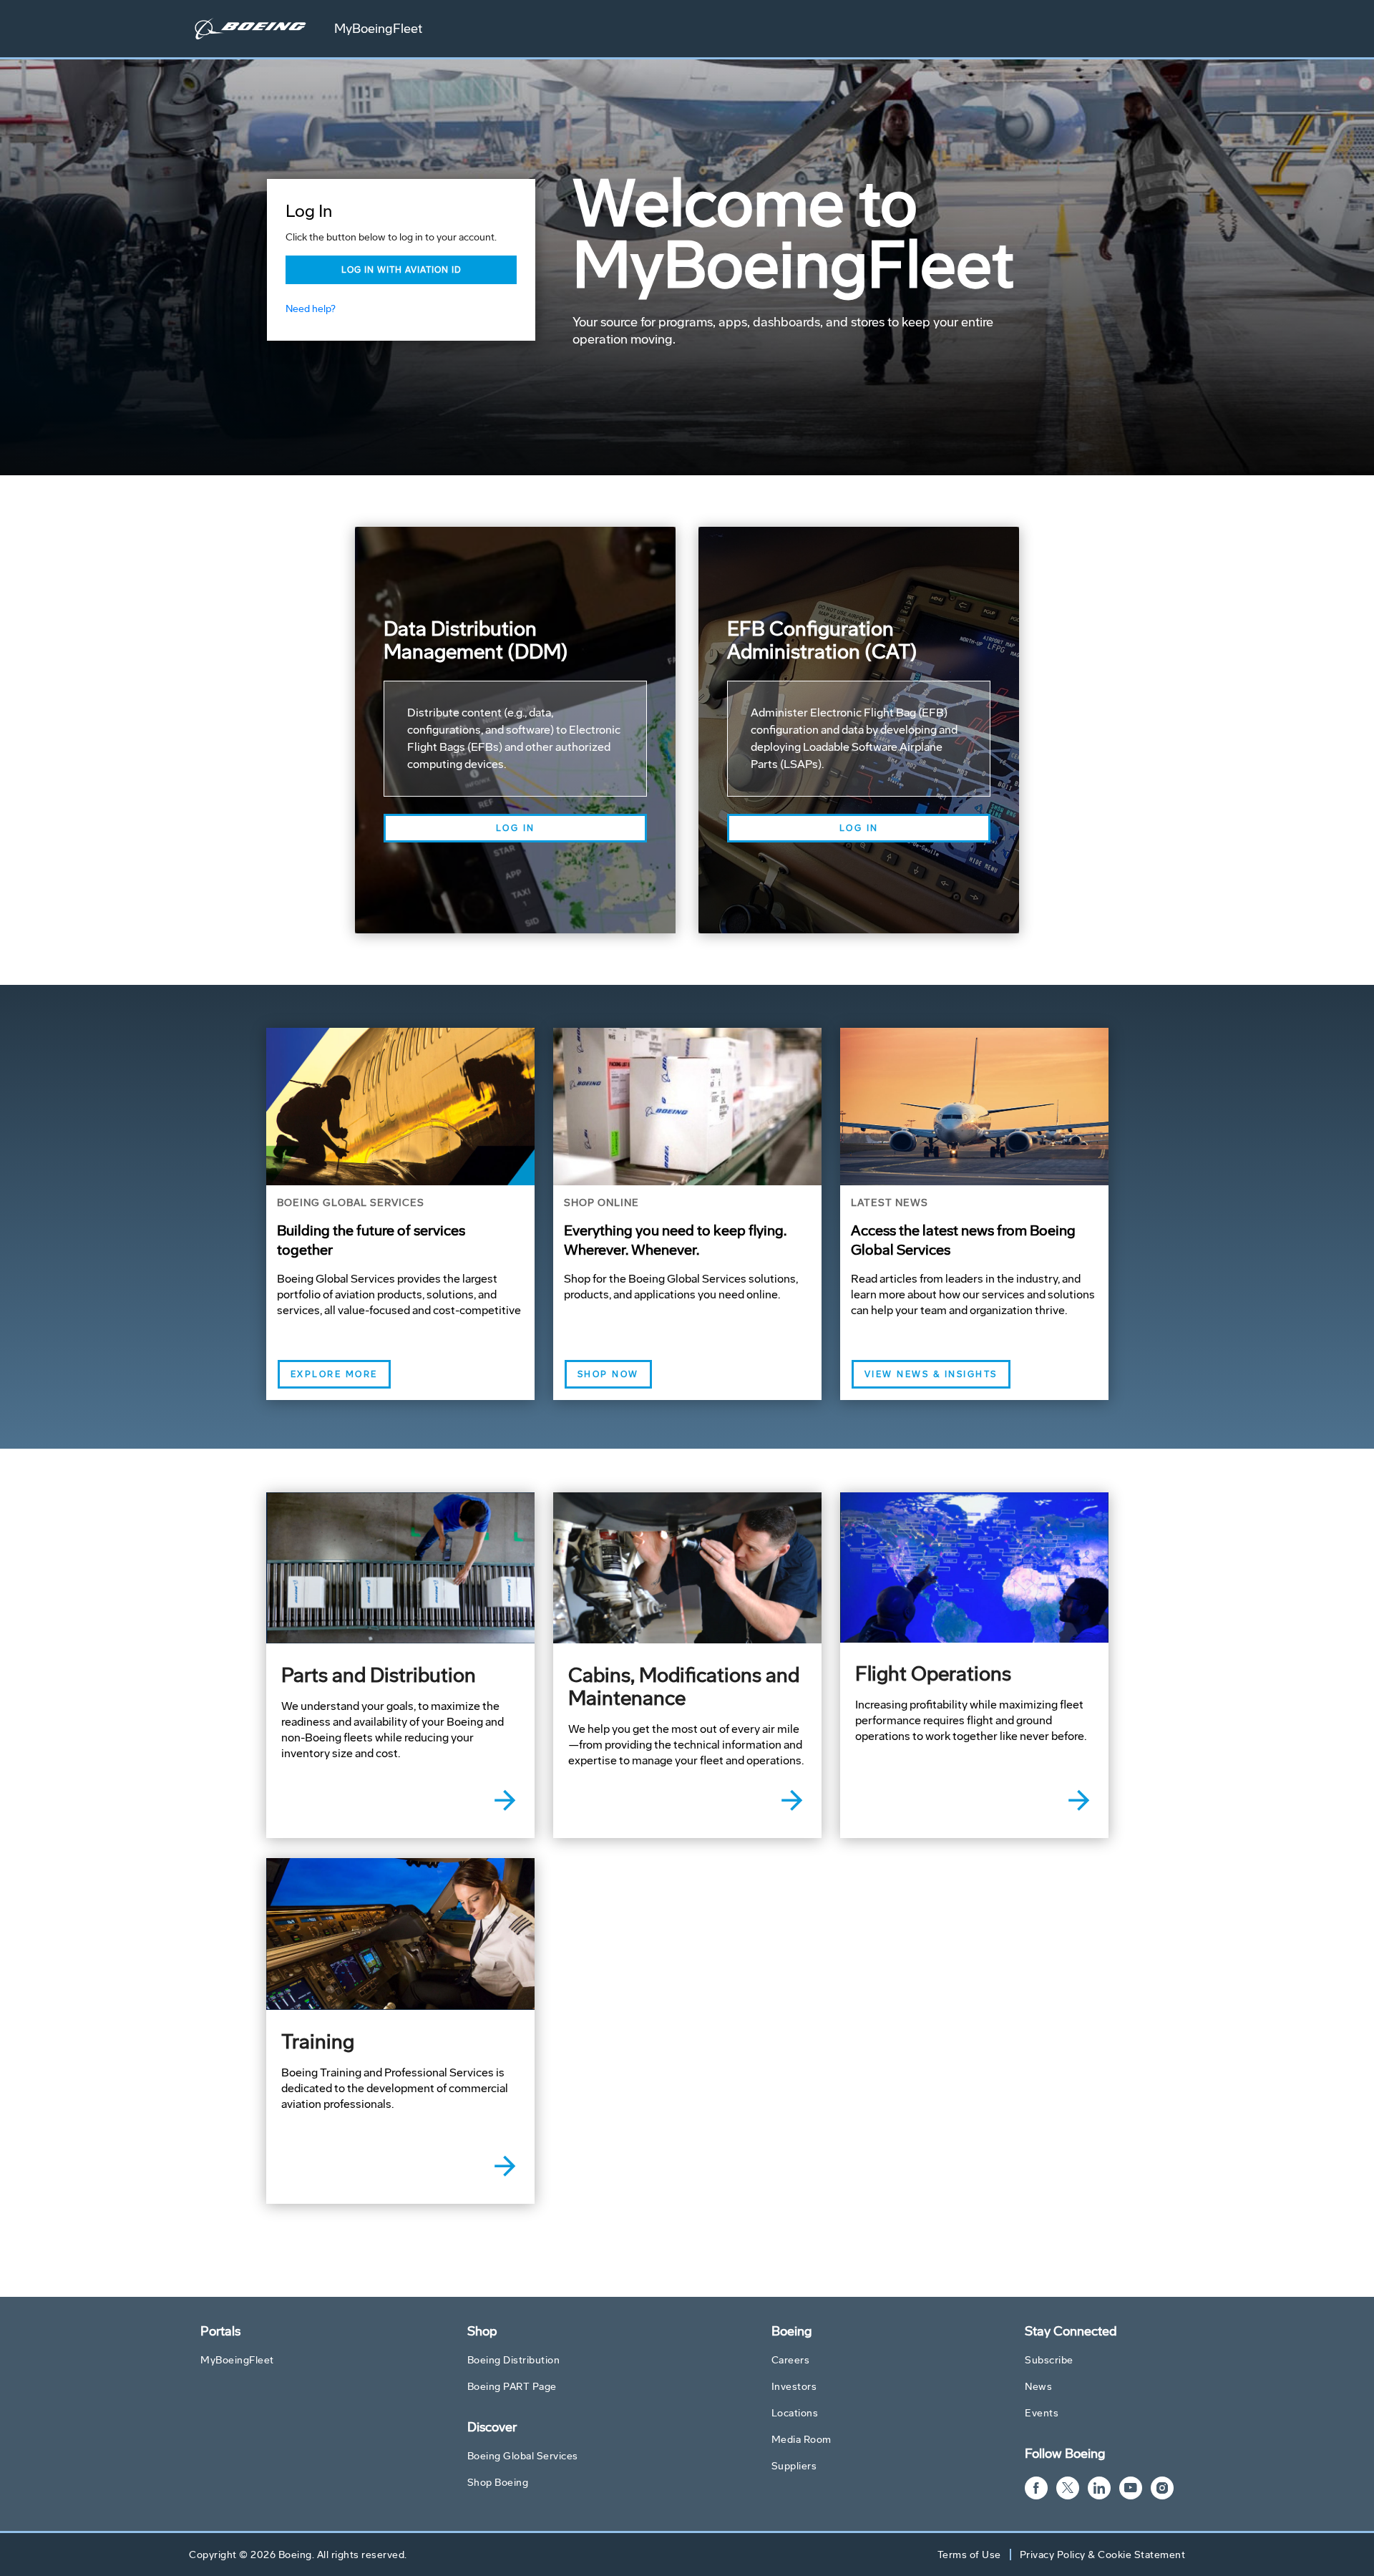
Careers (791, 2360)
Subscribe (1049, 2360)
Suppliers (794, 2466)
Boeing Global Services (523, 2456)
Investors (794, 2387)
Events (1042, 2413)
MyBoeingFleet (378, 29)
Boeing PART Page (512, 2387)
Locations (795, 2413)
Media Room (801, 2440)
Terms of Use (969, 2555)
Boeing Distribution (514, 2360)
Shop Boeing (498, 2483)
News (1038, 2387)
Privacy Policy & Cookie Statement (1103, 2555)
